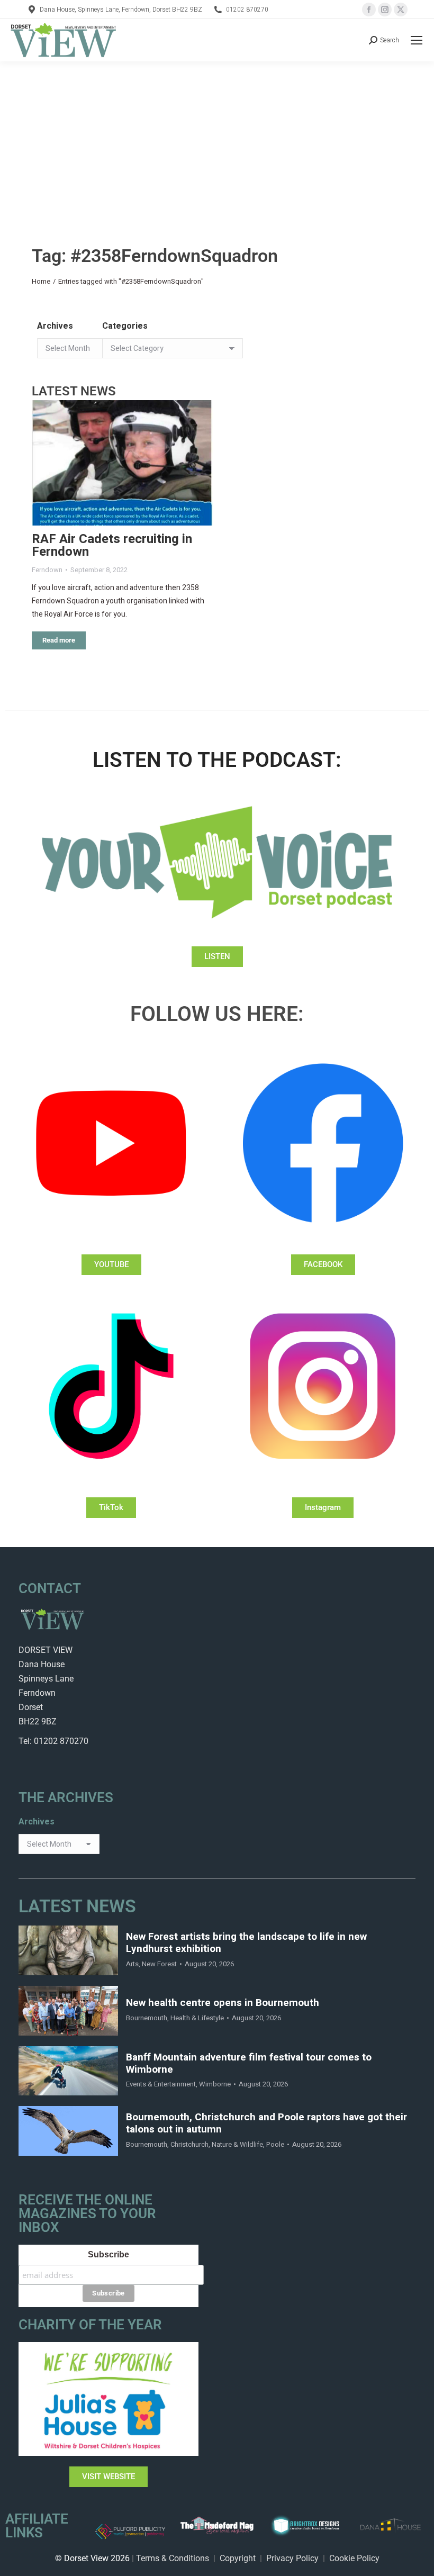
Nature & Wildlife (237, 2144)
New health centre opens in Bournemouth (223, 2003)
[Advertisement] (217, 141)
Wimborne (215, 2084)
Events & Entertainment (161, 2084)
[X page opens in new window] (401, 10)
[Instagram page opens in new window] (385, 10)
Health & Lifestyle (197, 2018)
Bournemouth (147, 2018)
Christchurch (189, 2144)
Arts (132, 1964)
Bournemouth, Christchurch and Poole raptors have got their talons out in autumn (266, 2123)
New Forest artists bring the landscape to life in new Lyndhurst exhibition (246, 1943)
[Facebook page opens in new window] (369, 10)
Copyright (238, 2558)
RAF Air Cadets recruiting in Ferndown (112, 545)
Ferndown (47, 570)
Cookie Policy (354, 2558)
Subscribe (108, 2254)
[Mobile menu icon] (417, 40)
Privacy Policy (292, 2558)
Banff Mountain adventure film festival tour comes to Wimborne (249, 2064)
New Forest (159, 1964)
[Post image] (123, 463)
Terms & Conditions (173, 2558)
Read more (59, 640)
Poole (275, 2144)
